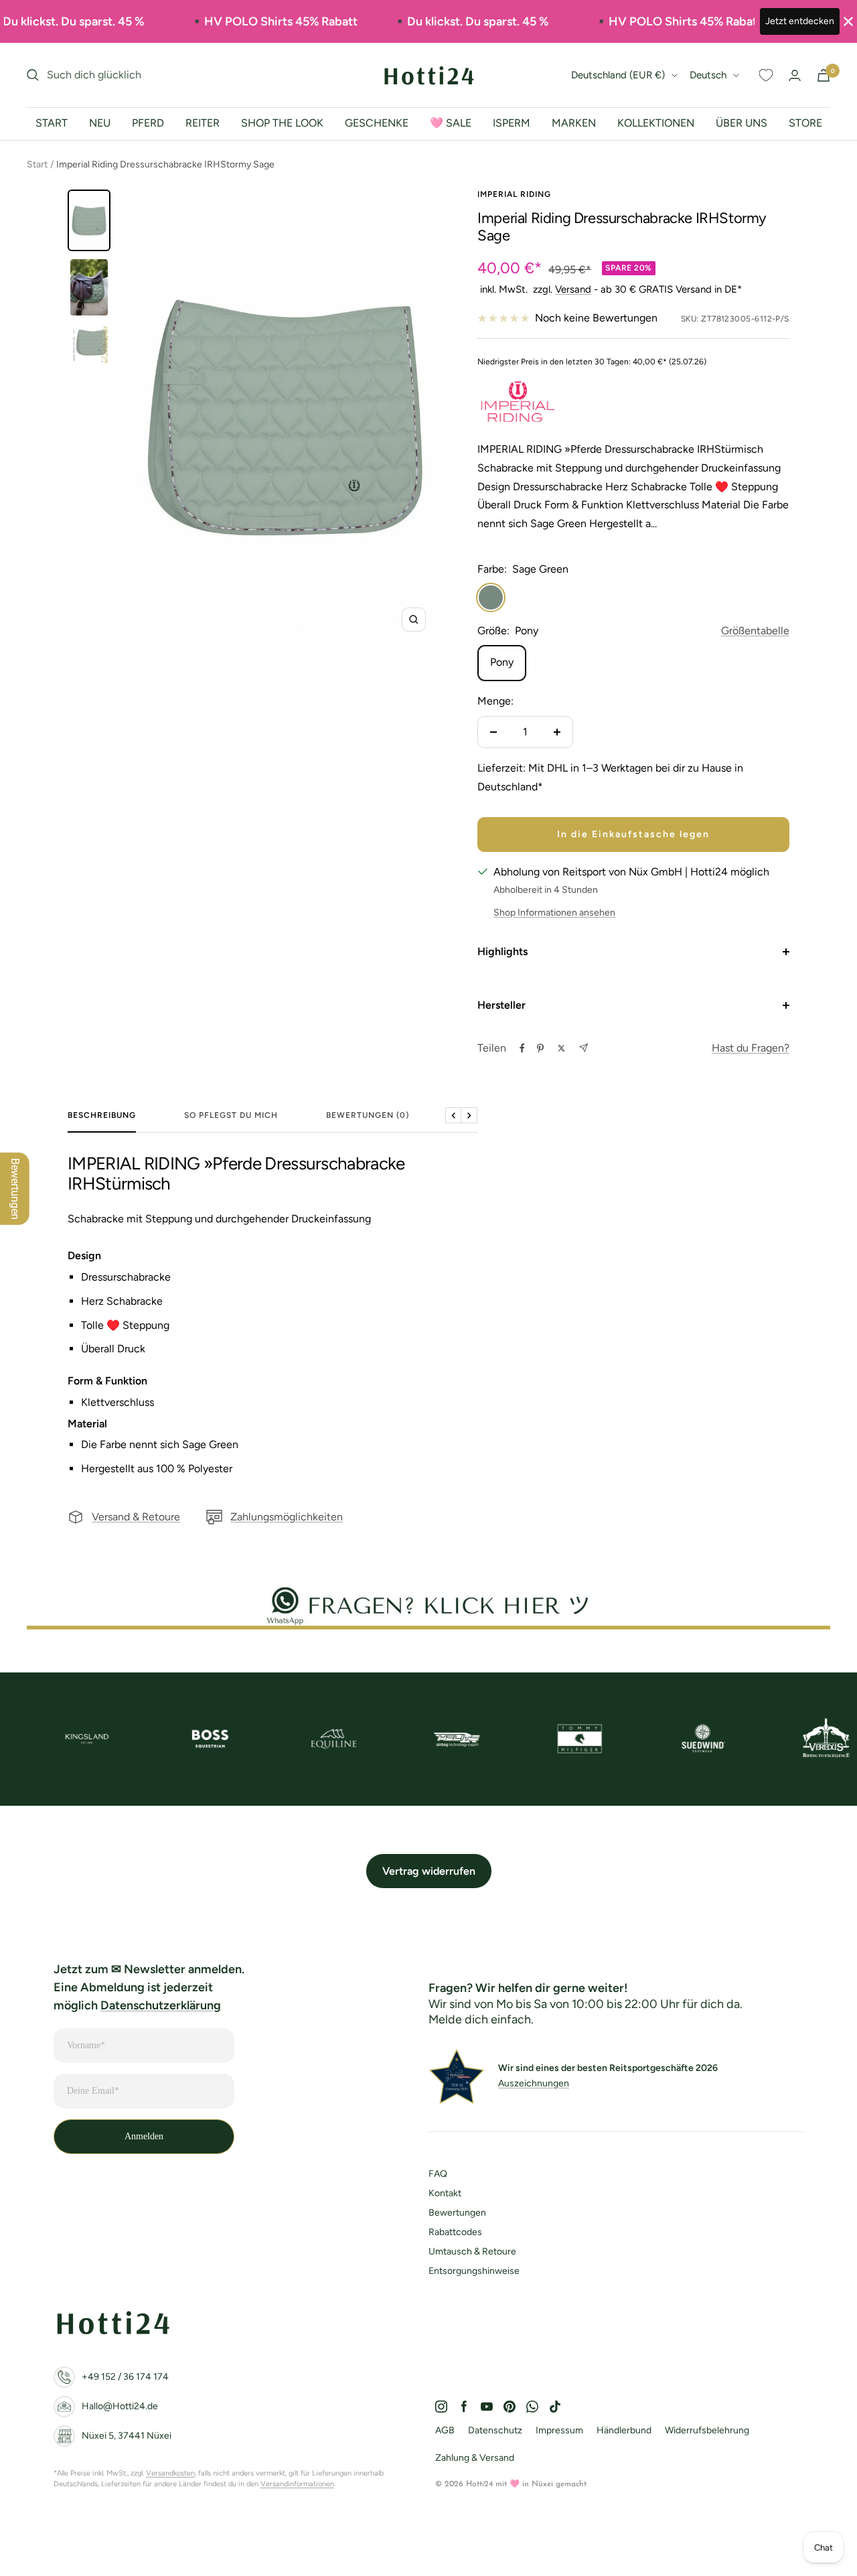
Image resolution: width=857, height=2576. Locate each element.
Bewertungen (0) (368, 1115)
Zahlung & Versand (475, 2458)
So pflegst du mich (231, 1115)
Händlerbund (624, 2430)
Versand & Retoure (136, 1517)
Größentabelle (755, 631)
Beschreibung (102, 1115)
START (52, 123)
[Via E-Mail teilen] (583, 1048)
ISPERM (512, 123)
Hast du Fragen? (751, 1048)
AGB (445, 2430)
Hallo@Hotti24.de (120, 2406)
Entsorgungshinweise (474, 2271)
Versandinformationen (297, 2484)
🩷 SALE (451, 123)
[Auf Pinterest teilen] (540, 1048)
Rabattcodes (455, 2232)
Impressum (559, 2430)
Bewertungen (457, 2213)
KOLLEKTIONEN (656, 123)
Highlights (502, 951)
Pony (502, 662)
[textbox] (272, 1174)
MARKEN (574, 123)
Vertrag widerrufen (429, 1871)
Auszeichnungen (534, 2083)
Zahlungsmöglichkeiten (287, 1517)
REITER (203, 123)
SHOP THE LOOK (282, 123)
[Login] (795, 75)
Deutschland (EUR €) (618, 75)
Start (37, 164)
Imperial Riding (514, 194)
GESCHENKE (377, 123)
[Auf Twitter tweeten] (561, 1048)
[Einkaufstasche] (824, 75)
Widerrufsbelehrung (707, 2430)
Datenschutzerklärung (161, 2005)
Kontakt (445, 2193)
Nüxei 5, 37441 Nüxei (127, 2436)
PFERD (148, 123)
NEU (100, 123)
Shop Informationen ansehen (554, 913)
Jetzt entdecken (800, 21)
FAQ (438, 2174)
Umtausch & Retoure (472, 2251)
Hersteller (501, 1005)
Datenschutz (495, 2430)
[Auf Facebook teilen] (522, 1048)
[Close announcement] (848, 21)
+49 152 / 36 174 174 (125, 2377)
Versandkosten (170, 2473)
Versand (573, 289)
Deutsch (708, 75)
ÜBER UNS (742, 123)
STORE (805, 123)
